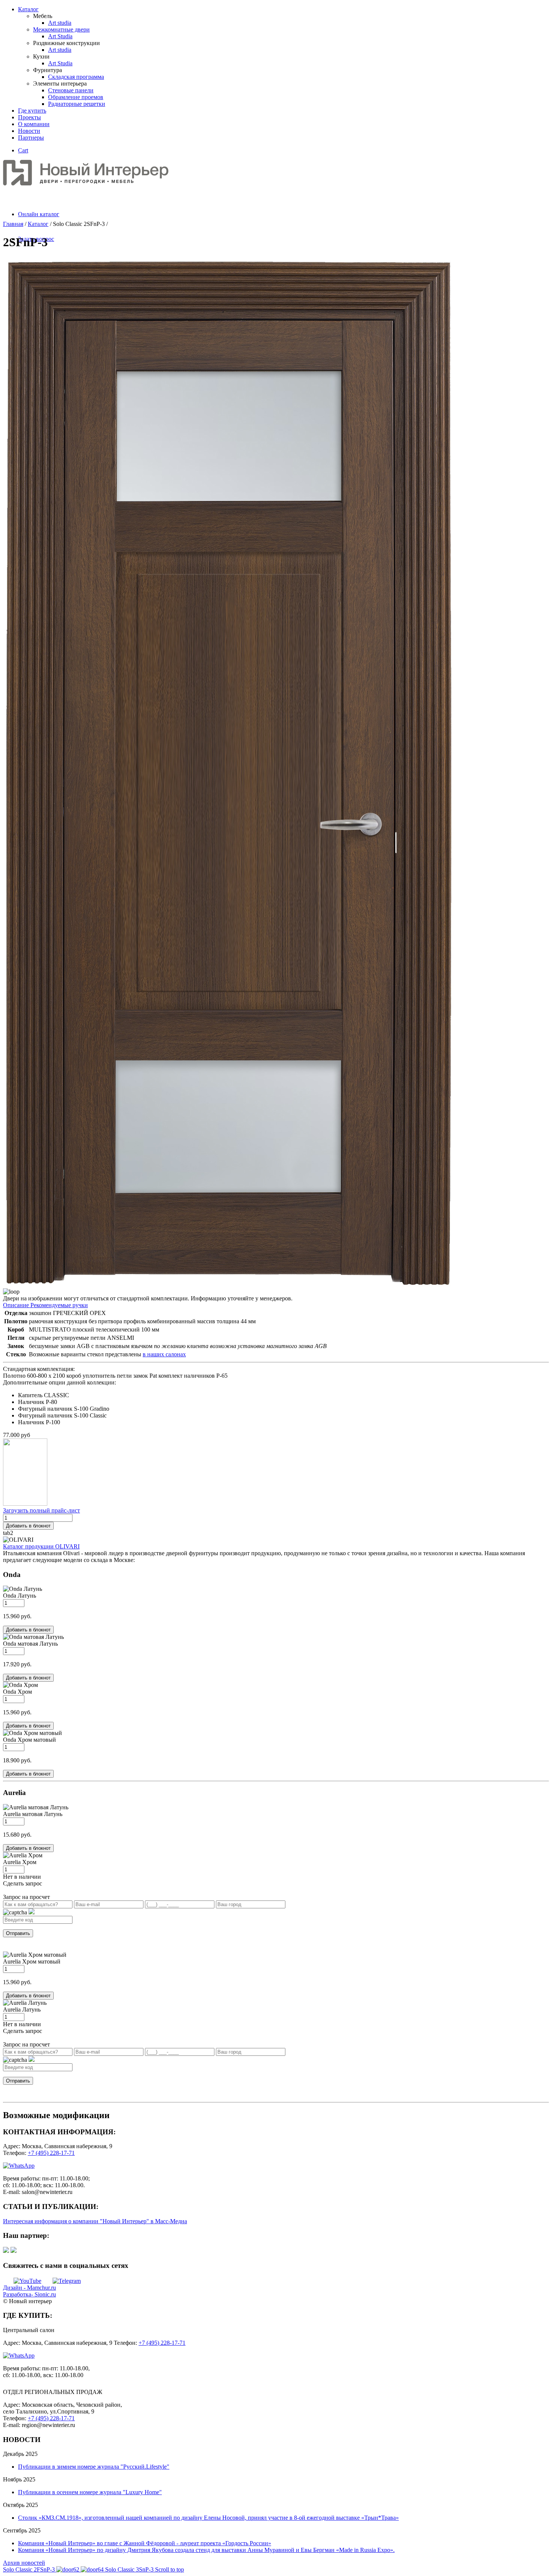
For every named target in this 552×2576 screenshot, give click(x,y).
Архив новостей (24, 2563)
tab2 (8, 1533)
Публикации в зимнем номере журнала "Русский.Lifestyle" (94, 2467)
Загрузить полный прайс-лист (41, 1510)
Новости (29, 131)
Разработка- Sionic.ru (29, 2294)
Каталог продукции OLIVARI (41, 1546)
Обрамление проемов (76, 97)
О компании (34, 124)
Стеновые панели (71, 90)
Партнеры (31, 138)
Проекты (29, 117)
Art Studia (60, 36)
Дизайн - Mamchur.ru (29, 2288)
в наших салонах (164, 1354)
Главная (13, 224)
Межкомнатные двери (61, 29)
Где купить (32, 111)
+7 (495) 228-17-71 (51, 2153)
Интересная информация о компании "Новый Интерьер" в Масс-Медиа (95, 2221)
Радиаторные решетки (77, 104)
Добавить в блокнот (28, 1526)
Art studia (60, 23)
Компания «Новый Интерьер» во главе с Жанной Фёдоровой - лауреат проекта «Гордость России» (145, 2543)
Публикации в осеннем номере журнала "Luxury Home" (90, 2492)
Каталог (28, 9)
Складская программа (76, 77)
